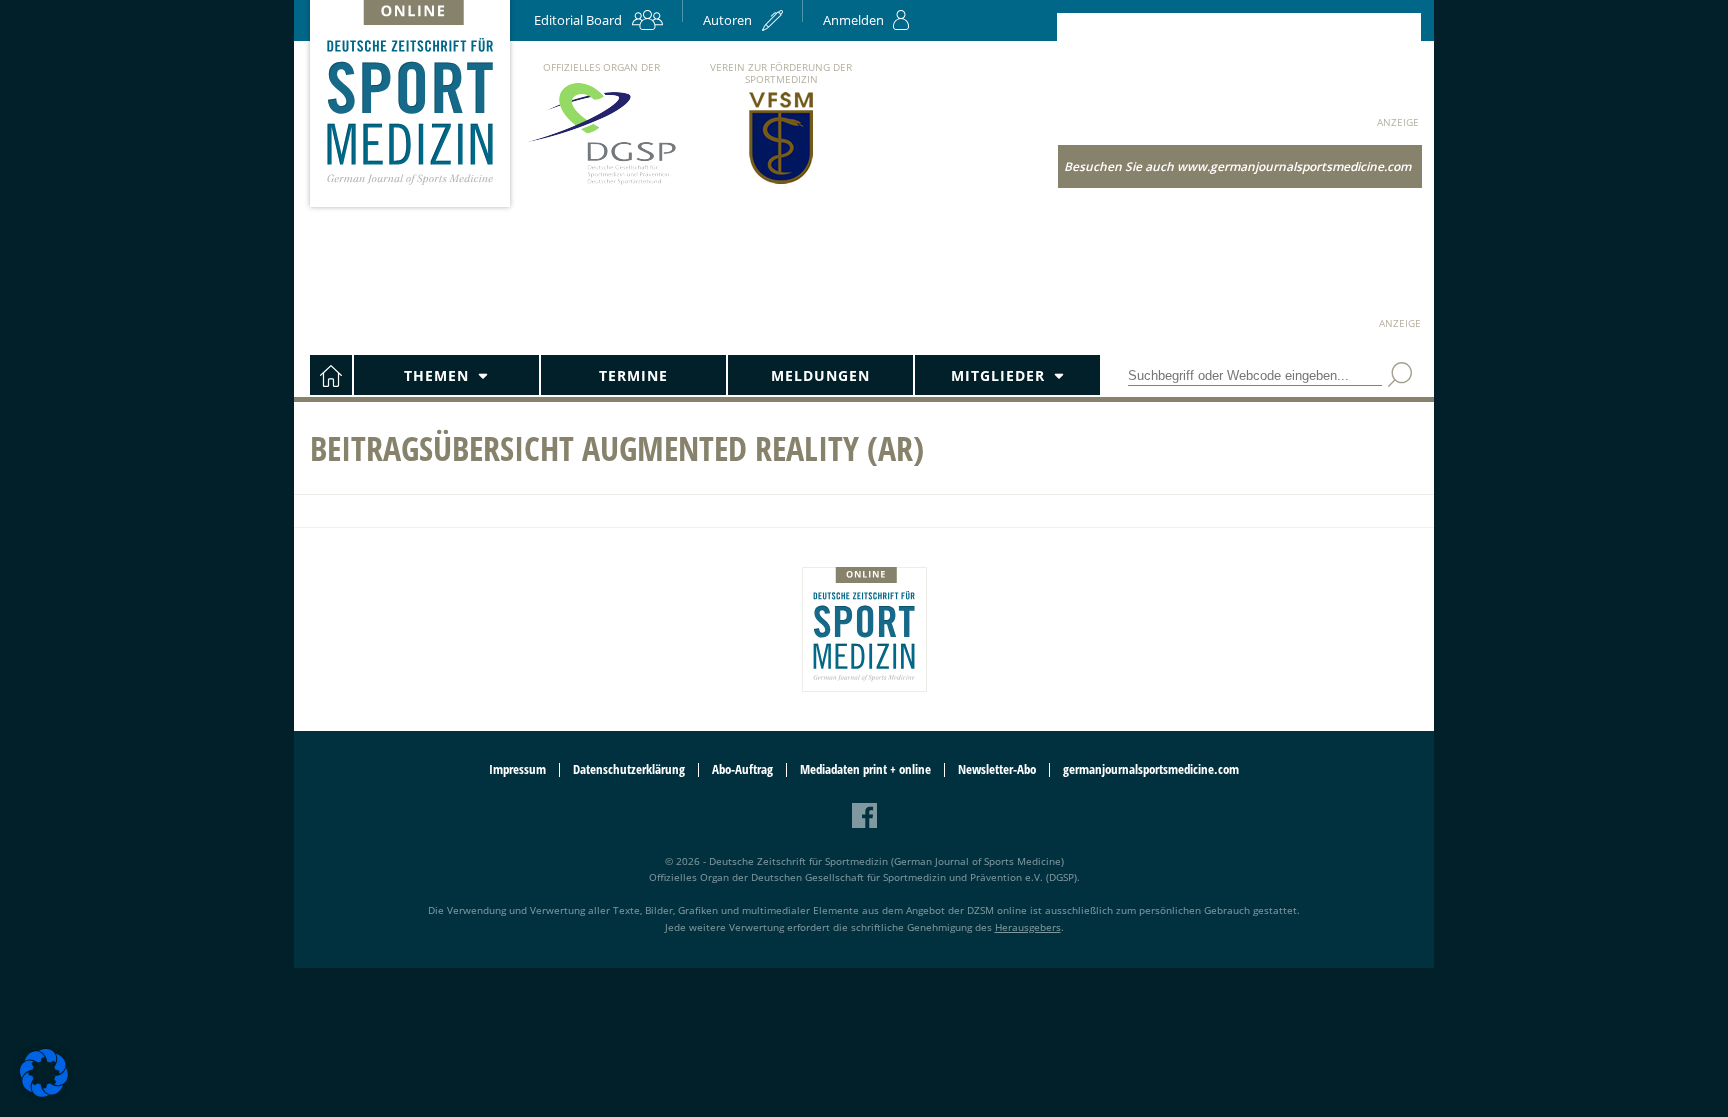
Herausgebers (1028, 927)
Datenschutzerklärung (629, 769)
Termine (633, 375)
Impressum (517, 769)
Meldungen (820, 375)
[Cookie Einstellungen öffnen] (44, 1093)
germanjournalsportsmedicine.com (1151, 769)
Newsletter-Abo (997, 769)
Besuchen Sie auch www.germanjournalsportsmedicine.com (1237, 166)
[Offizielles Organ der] (601, 183)
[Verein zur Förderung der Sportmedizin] (781, 182)
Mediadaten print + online (865, 769)
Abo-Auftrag (742, 769)
